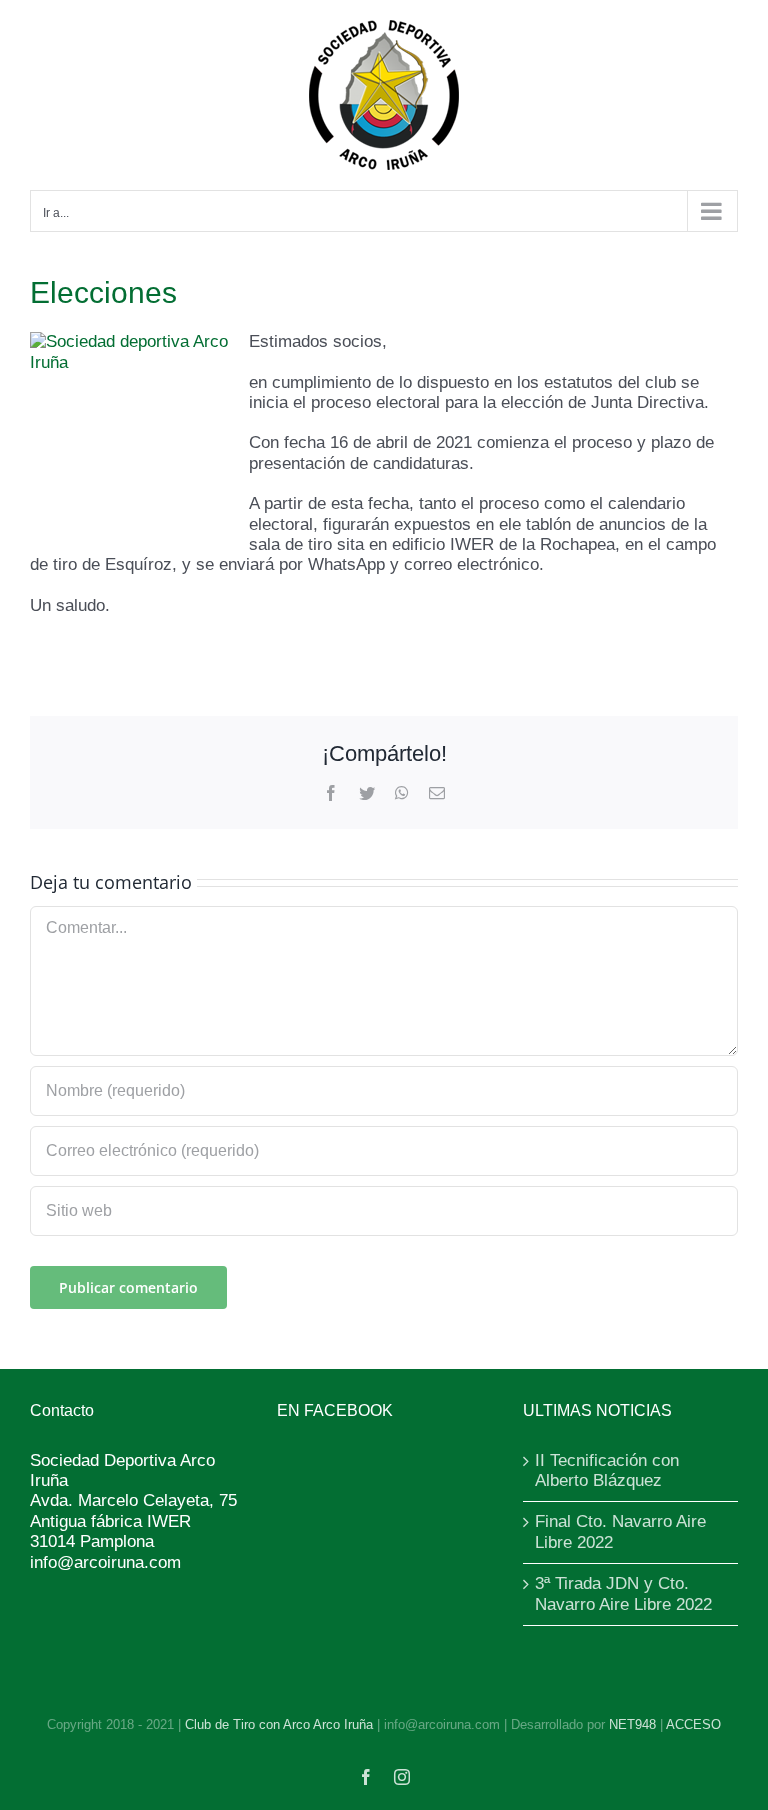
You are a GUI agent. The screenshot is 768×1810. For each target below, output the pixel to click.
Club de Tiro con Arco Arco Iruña (279, 1724)
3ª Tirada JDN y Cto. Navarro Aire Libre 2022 (623, 1593)
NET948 (632, 1724)
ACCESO (693, 1724)
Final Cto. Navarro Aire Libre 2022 (620, 1531)
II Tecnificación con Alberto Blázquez (607, 1470)
